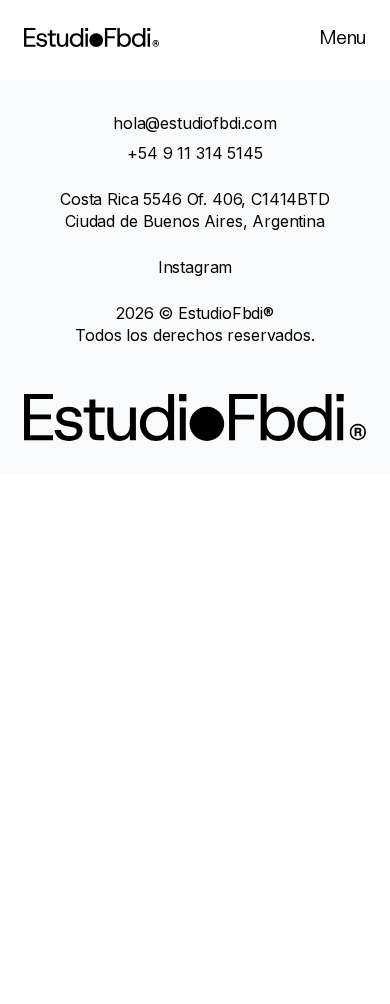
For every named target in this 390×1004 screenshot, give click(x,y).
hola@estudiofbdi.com (195, 123)
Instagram (195, 267)
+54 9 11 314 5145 (194, 153)
